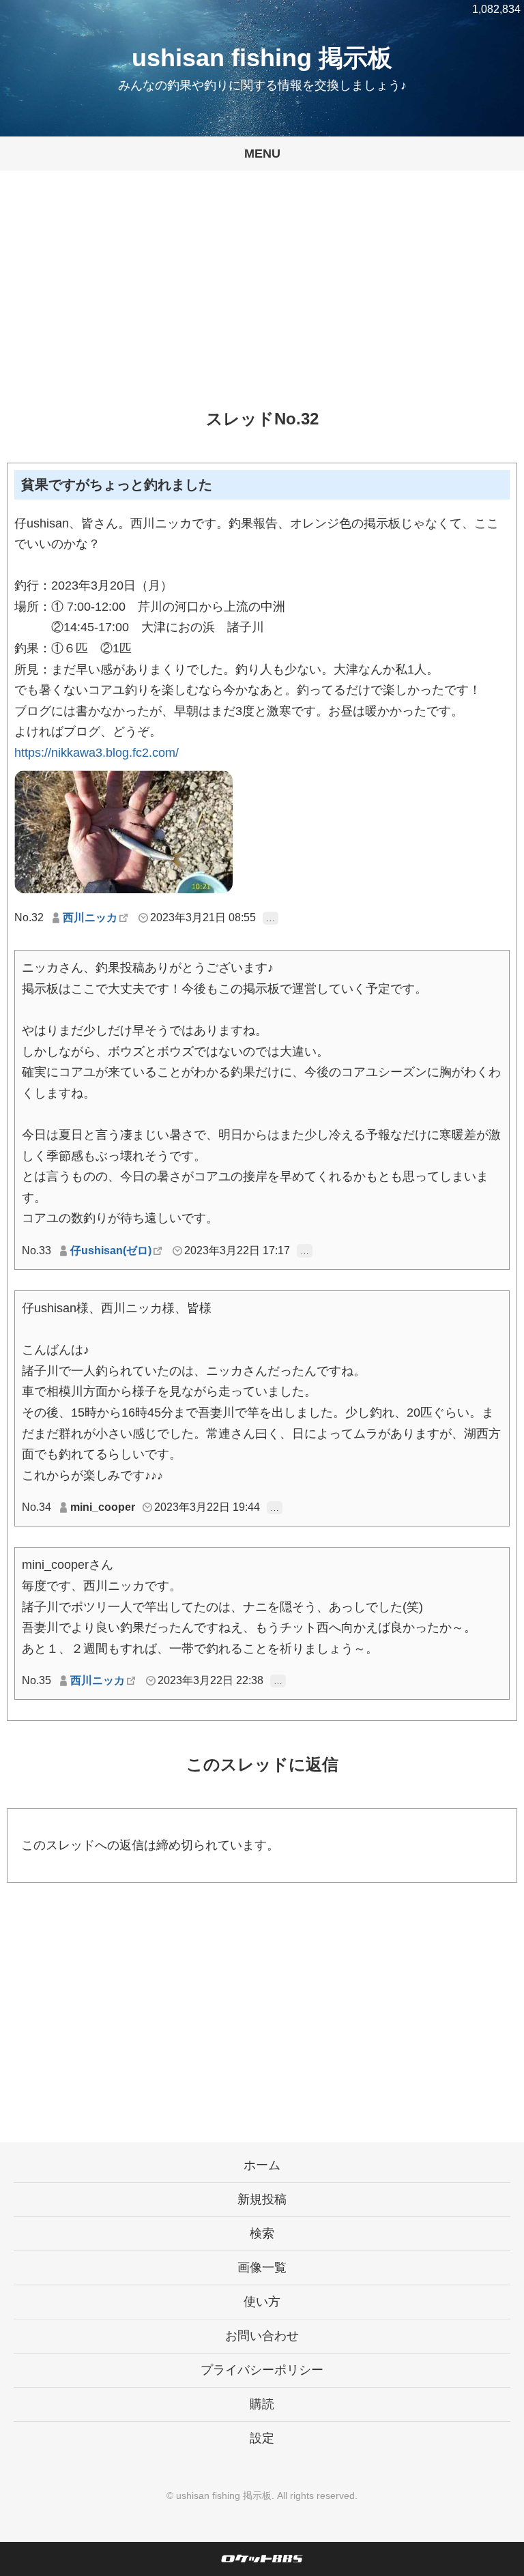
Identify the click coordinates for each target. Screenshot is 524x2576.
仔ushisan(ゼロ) (111, 1250)
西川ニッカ (90, 917)
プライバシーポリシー (262, 2370)
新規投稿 (262, 2199)
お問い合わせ (262, 2336)
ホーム (262, 2165)
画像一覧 (262, 2268)
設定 (262, 2438)
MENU (262, 154)
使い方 (262, 2302)
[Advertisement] (262, 300)
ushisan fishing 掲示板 (262, 58)
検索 (262, 2233)
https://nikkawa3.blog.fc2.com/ (97, 753)
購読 (262, 2404)
